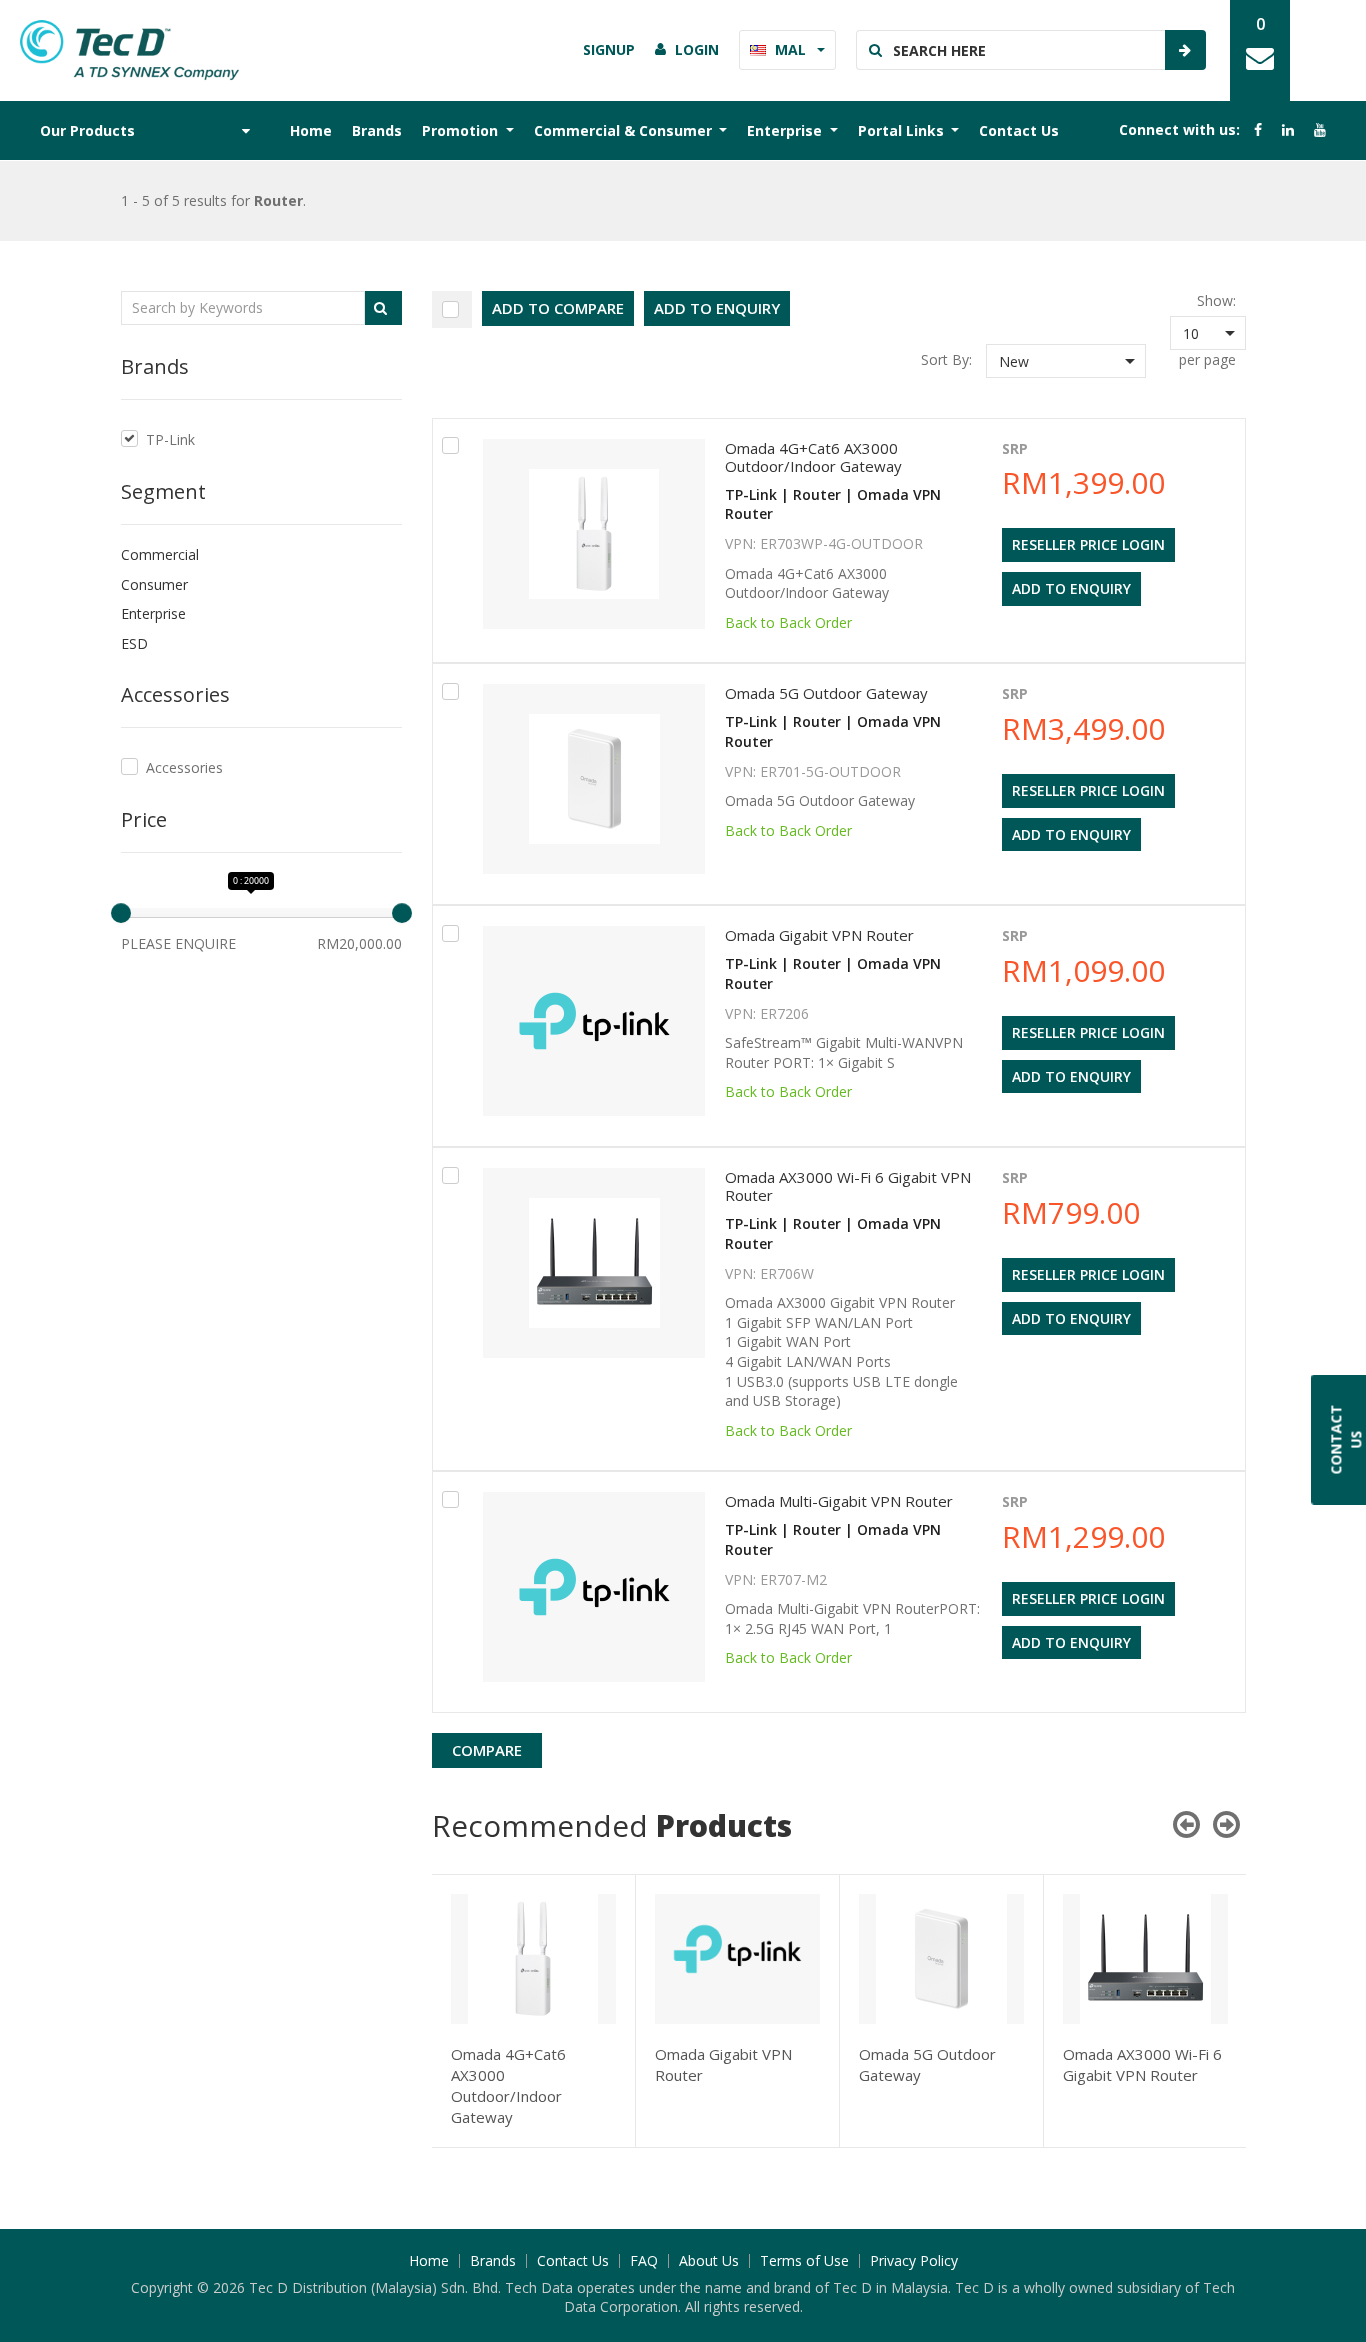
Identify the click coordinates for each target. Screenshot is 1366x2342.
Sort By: (946, 359)
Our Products (87, 130)
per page (1207, 359)
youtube (1320, 130)
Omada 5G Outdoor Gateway (826, 693)
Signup (609, 49)
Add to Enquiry (717, 308)
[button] (1066, 361)
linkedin (1288, 130)
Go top (1339, 2287)
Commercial (160, 554)
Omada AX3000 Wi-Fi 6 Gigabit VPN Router (848, 1186)
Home (311, 130)
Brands (377, 130)
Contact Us (1019, 130)
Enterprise (153, 613)
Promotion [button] (462, 130)
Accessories (184, 767)
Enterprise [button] (786, 130)
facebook (1258, 130)
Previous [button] (1186, 1824)
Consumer (154, 584)
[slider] (121, 913)
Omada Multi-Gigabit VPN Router (839, 1501)
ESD (134, 643)
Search (1185, 50)
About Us (709, 2260)
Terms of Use (804, 2260)
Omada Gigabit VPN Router (819, 935)
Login (697, 49)
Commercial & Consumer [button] (625, 130)
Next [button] (1226, 1824)
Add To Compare (558, 308)
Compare (487, 1750)
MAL (790, 49)
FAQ (644, 2260)
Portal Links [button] (903, 130)
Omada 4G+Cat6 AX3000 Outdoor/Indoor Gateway (813, 457)
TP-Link (170, 439)
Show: (1216, 300)
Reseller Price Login (1088, 544)
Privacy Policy (914, 2260)
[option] (534, 2011)
